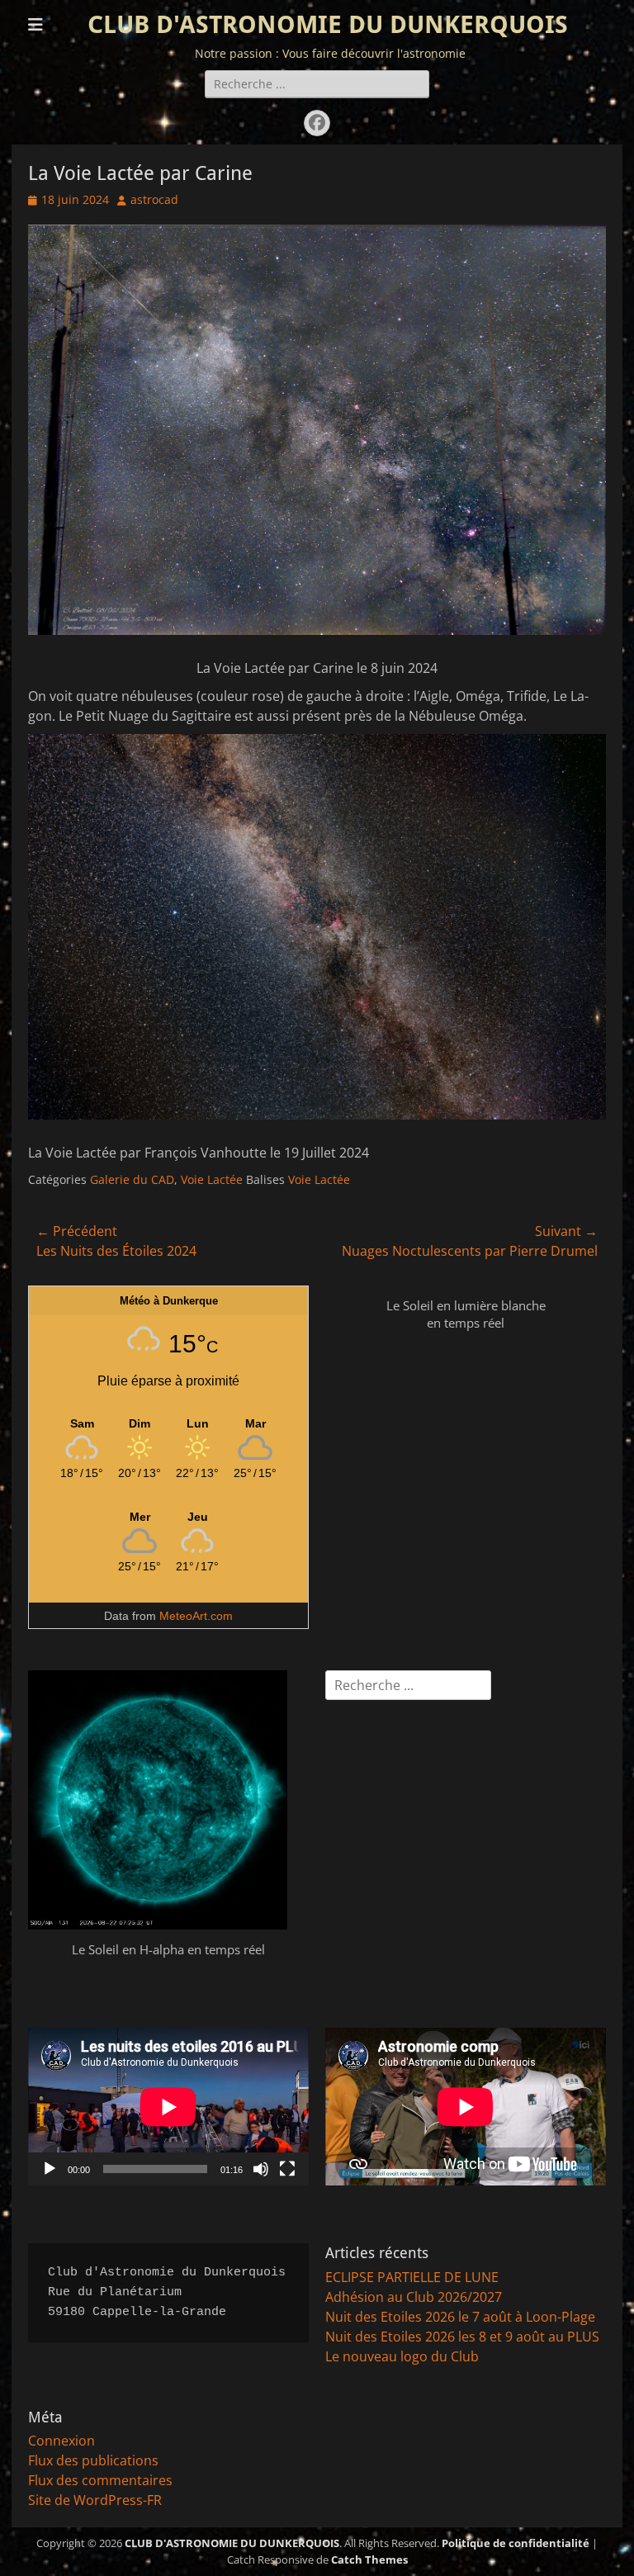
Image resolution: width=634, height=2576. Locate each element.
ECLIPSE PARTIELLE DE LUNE (412, 2277)
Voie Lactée (212, 1179)
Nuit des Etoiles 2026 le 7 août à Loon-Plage (460, 2317)
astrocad (154, 199)
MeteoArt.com (196, 1616)
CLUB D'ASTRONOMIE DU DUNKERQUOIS (328, 24)
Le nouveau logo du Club (402, 2356)
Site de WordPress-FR (95, 2500)
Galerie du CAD (132, 1179)
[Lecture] (50, 2169)
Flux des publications (93, 2460)
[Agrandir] (584, 246)
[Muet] (261, 2169)
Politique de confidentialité (516, 2543)
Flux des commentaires (100, 2480)
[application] (168, 2107)
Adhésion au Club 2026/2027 (414, 2297)
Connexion (62, 2441)
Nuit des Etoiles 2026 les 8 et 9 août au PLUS (462, 2337)
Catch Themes (369, 2559)
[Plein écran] (287, 2169)
